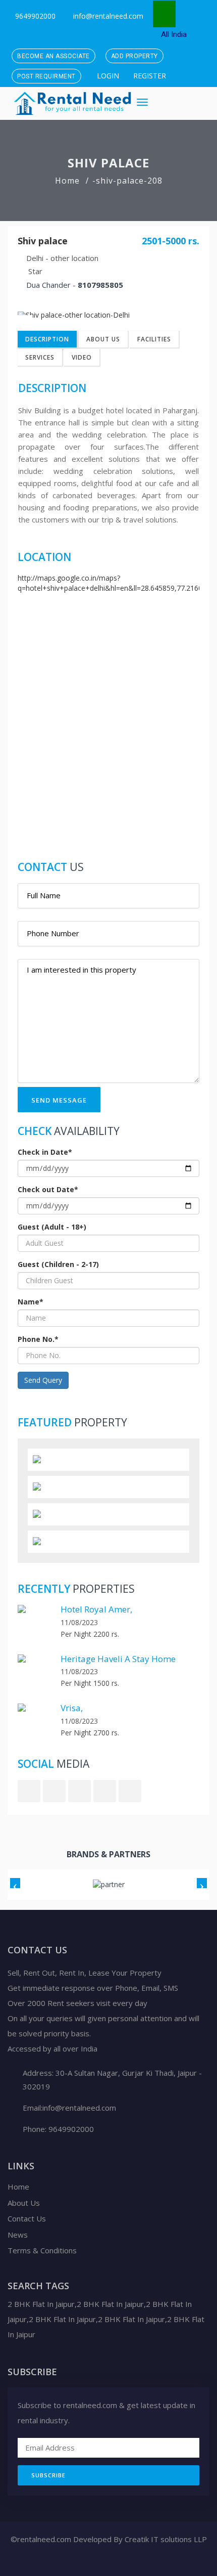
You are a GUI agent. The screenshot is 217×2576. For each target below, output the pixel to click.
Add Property (134, 56)
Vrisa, (72, 1708)
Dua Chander (48, 285)
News (18, 2235)
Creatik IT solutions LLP (165, 2539)
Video (82, 357)
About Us (103, 339)
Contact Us (27, 2218)
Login (107, 76)
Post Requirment (46, 76)
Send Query (43, 1380)
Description (47, 339)
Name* (31, 1302)
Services (40, 357)
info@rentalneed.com (108, 16)
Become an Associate (53, 56)
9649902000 (34, 16)
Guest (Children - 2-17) (58, 1264)
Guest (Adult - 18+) (52, 1227)
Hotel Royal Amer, (96, 1609)
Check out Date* (48, 1189)
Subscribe (48, 2475)
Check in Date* (45, 1152)
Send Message (59, 1100)
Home (67, 181)
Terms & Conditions (42, 2250)
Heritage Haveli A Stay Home (118, 1659)
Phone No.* (38, 1339)
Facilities (154, 339)
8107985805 (100, 285)
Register (149, 76)
